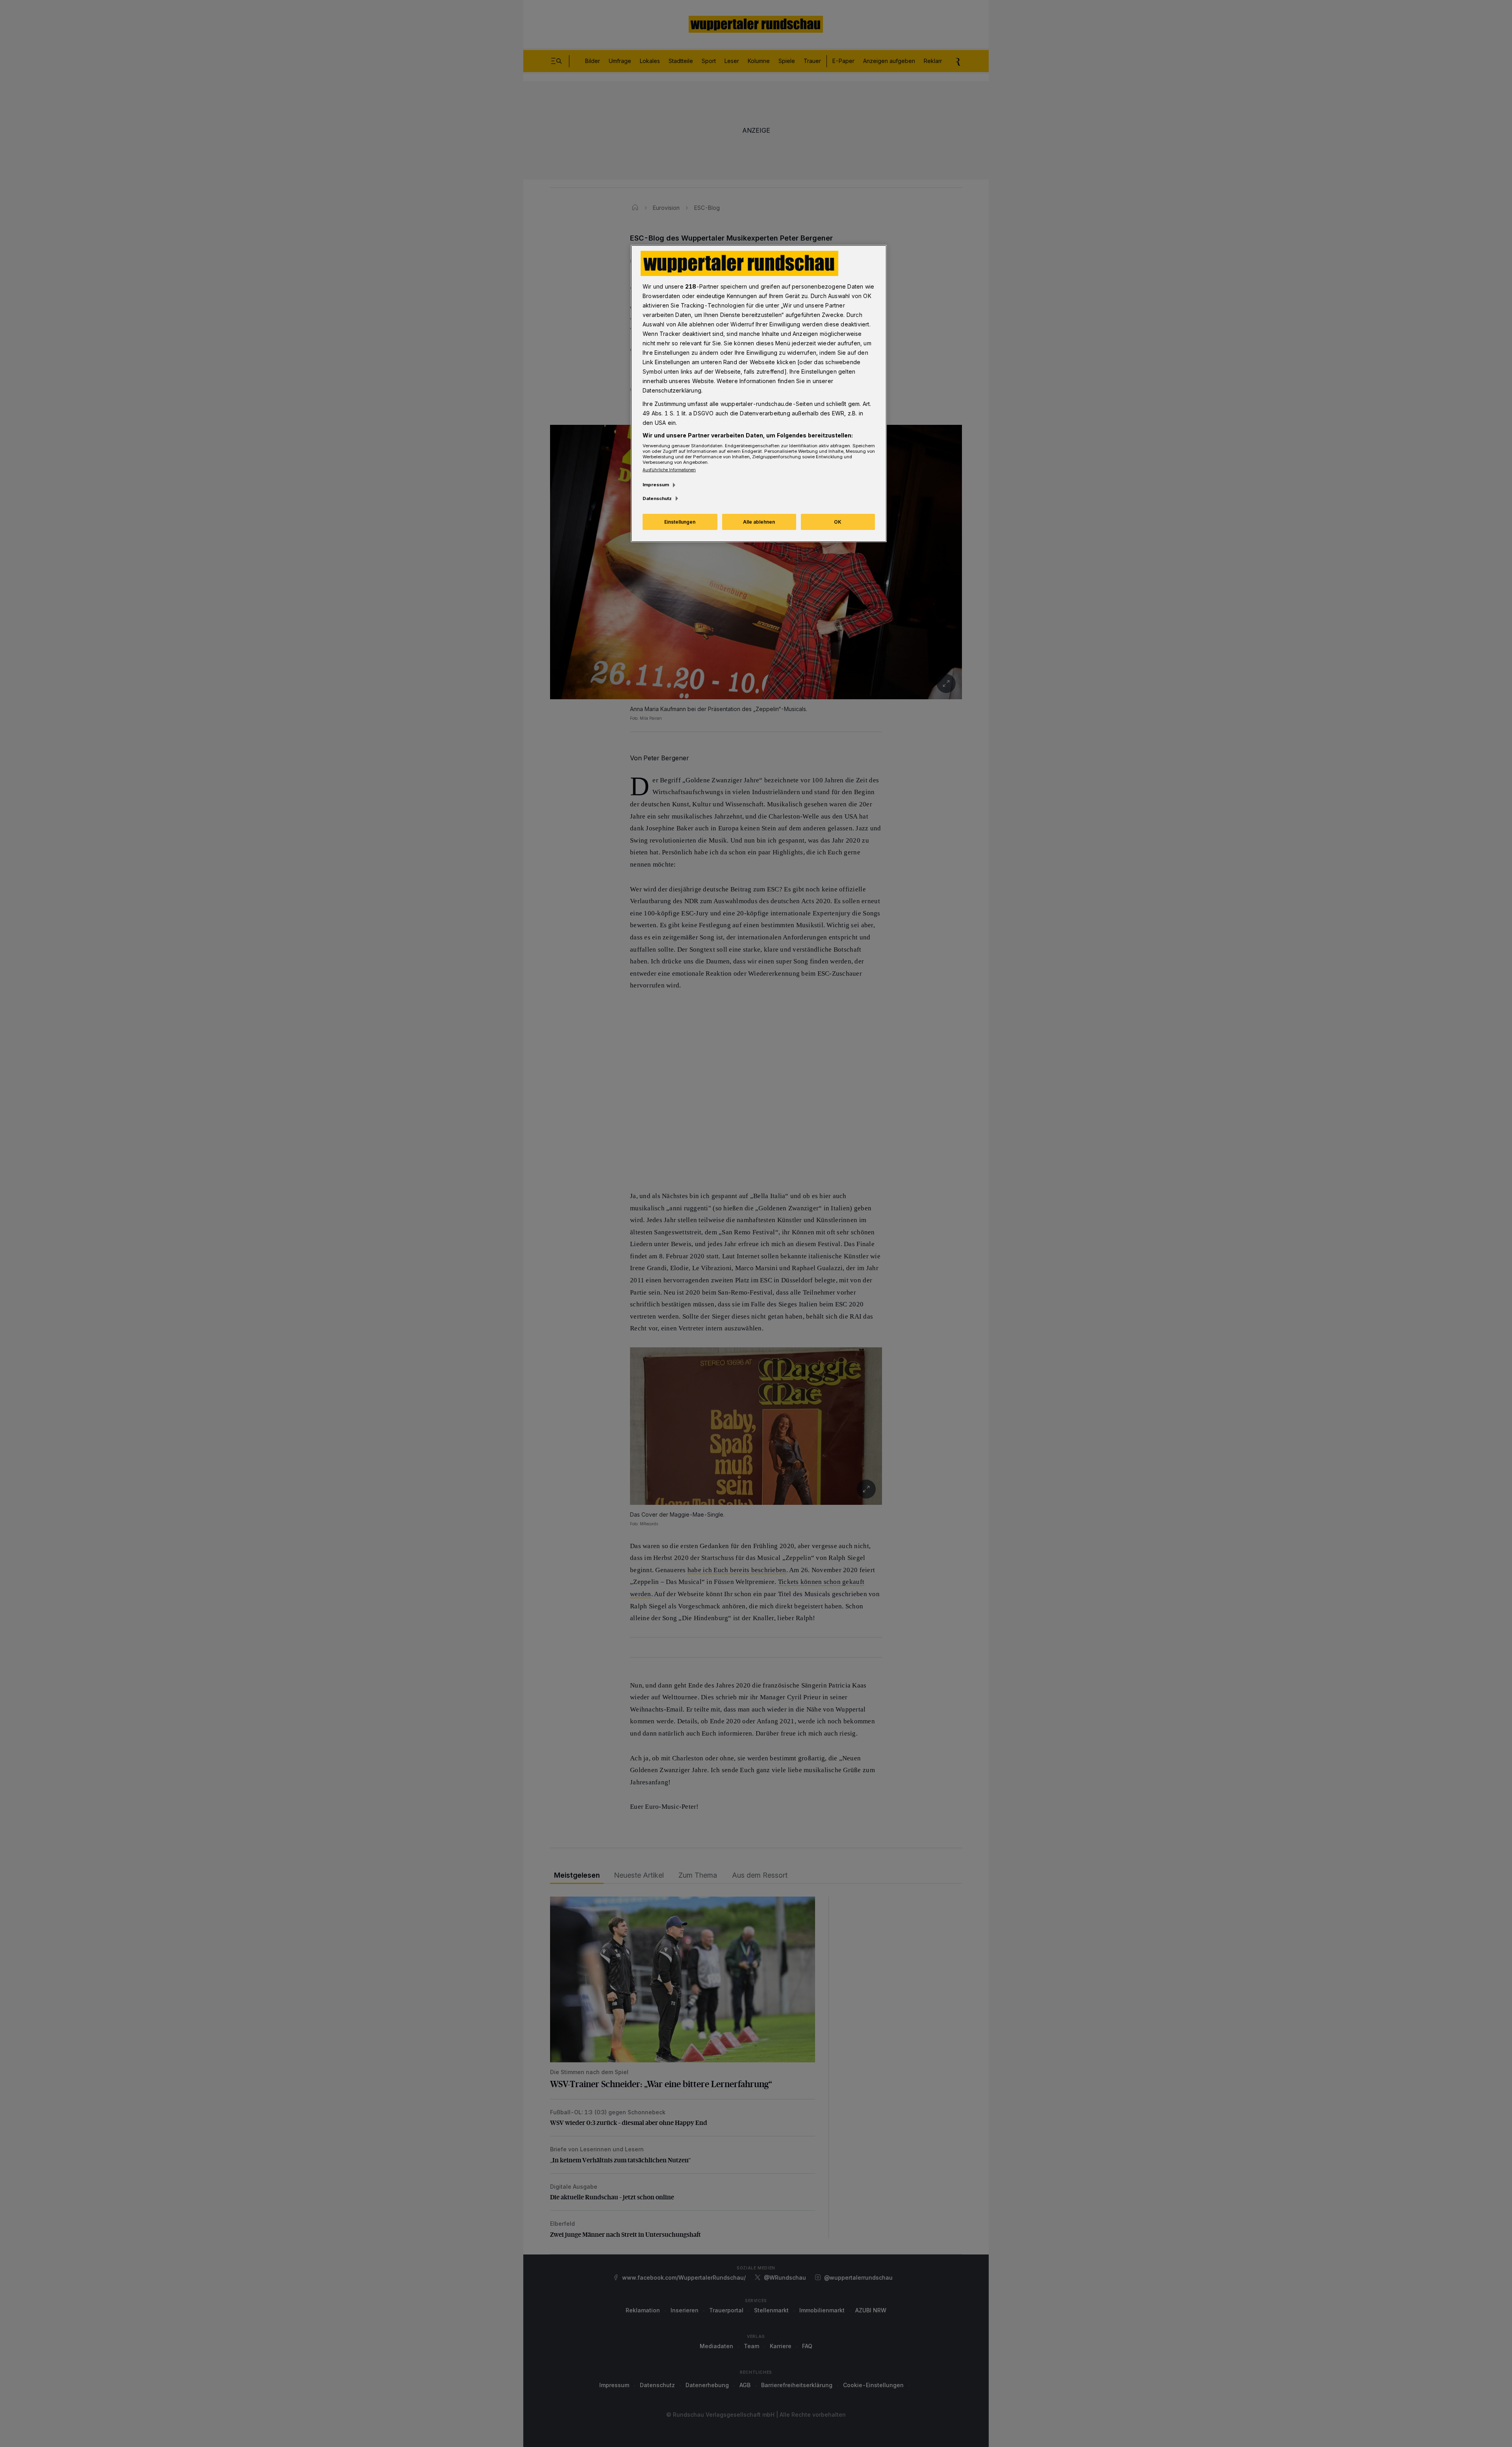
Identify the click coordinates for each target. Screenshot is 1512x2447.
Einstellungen (680, 522)
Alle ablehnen (759, 522)
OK (838, 522)
